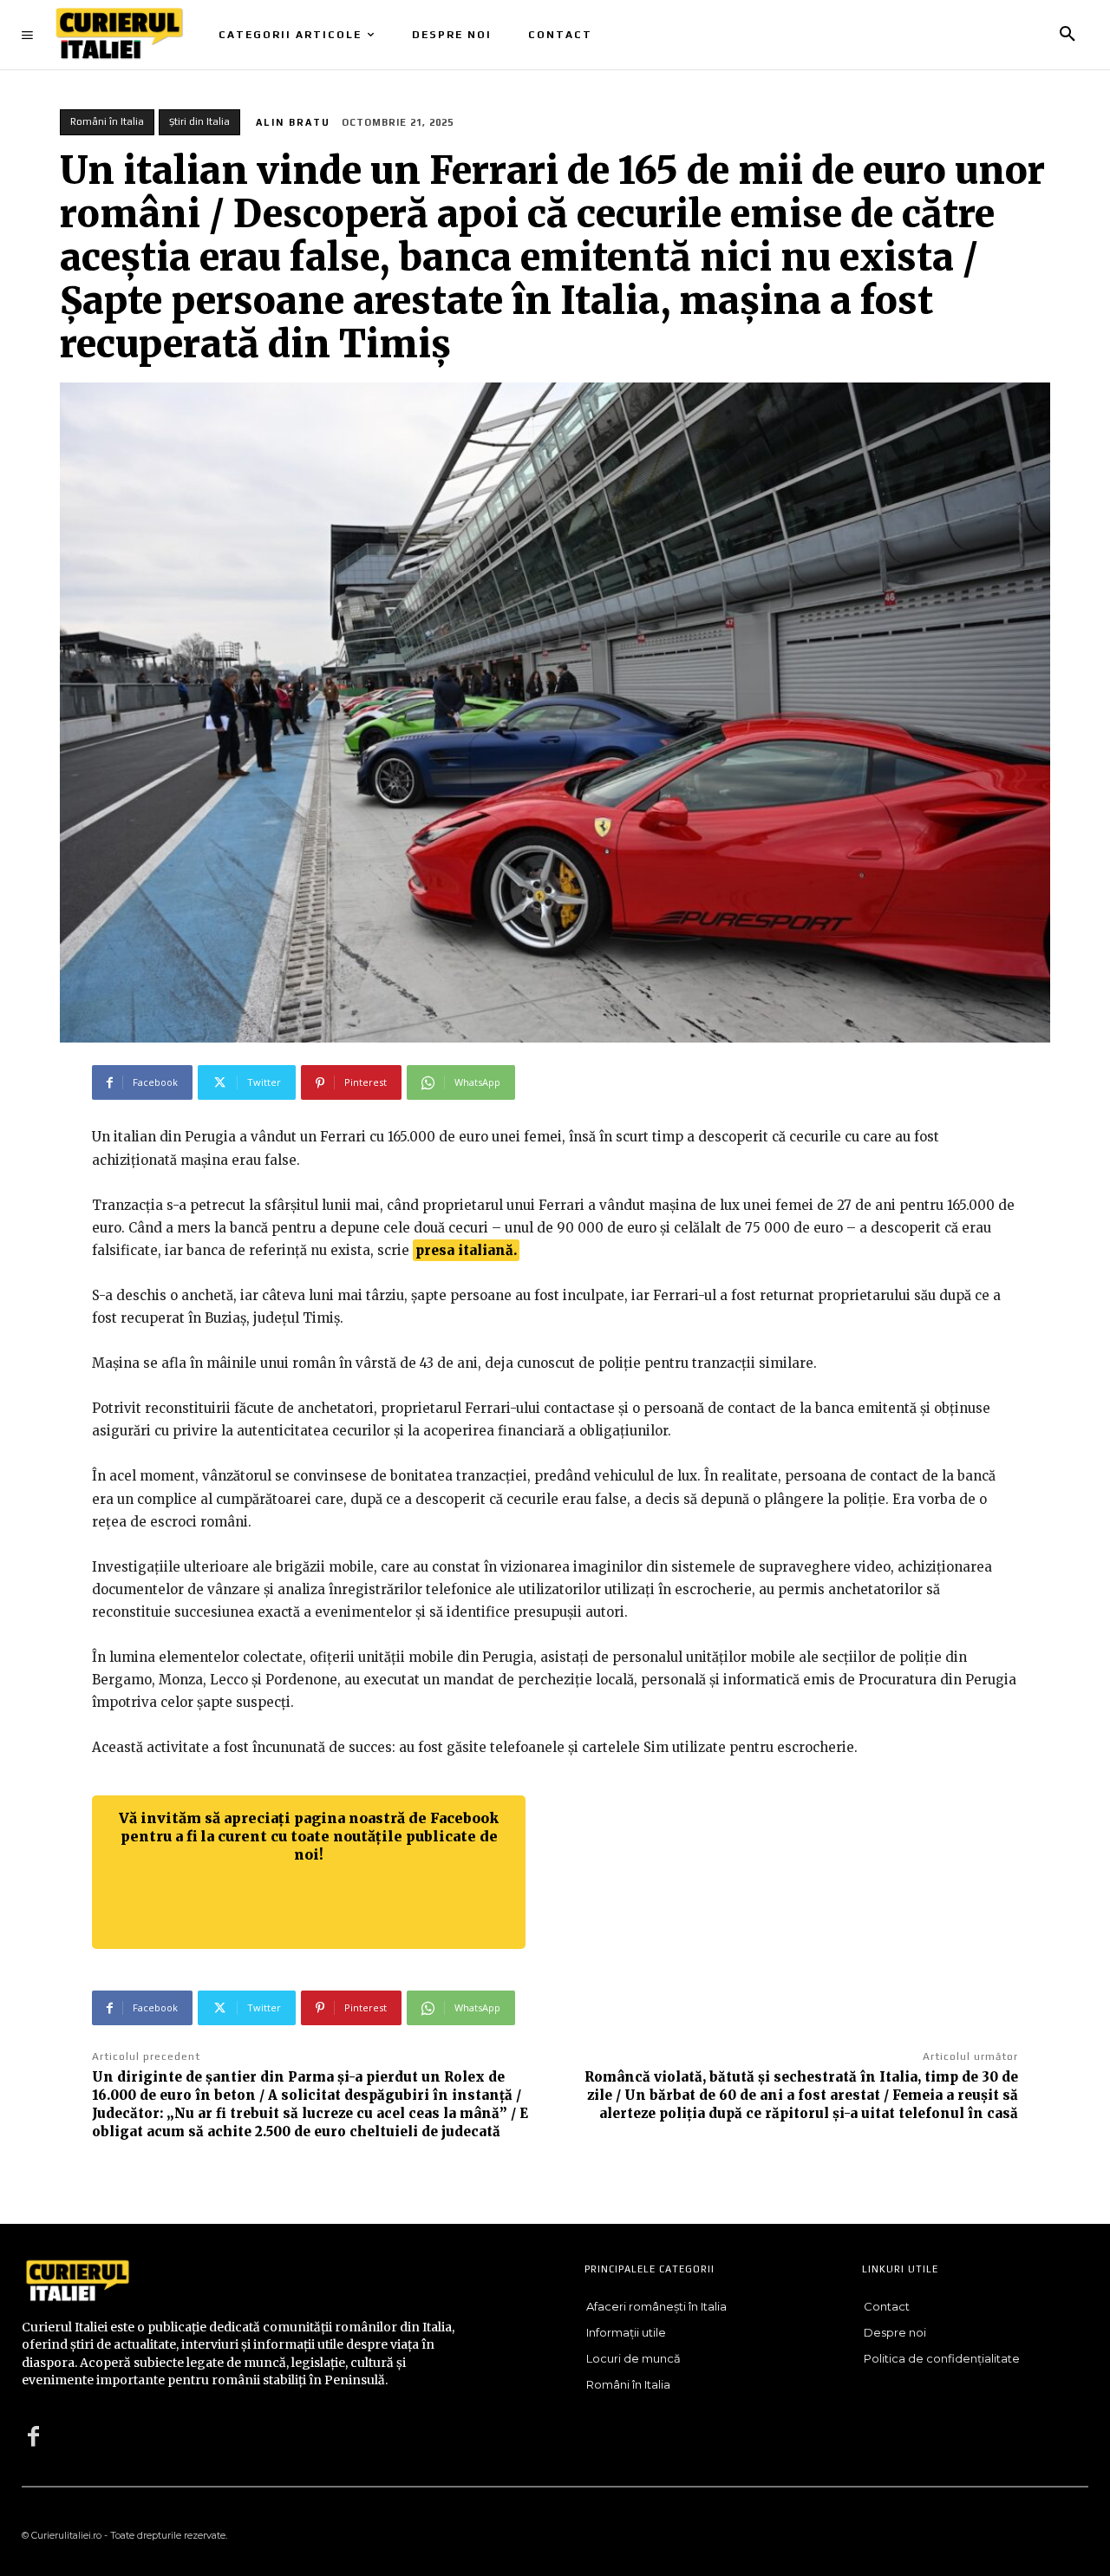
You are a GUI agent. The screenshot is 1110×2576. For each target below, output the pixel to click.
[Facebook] (33, 2437)
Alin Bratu (293, 122)
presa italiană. (466, 1250)
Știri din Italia (199, 121)
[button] (1068, 35)
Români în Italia (107, 121)
